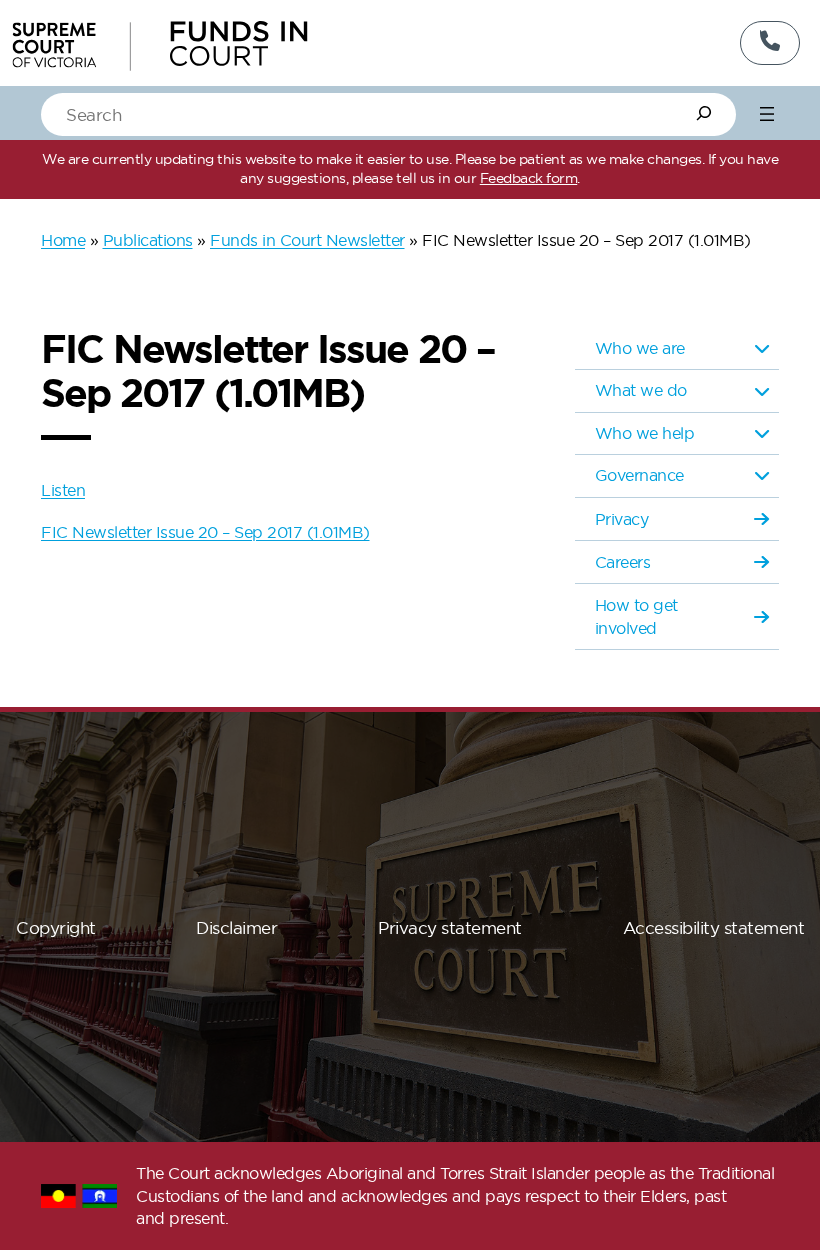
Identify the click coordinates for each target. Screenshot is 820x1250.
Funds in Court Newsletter (307, 240)
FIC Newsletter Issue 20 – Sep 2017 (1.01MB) (205, 532)
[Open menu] (767, 114)
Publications (148, 240)
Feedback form (529, 178)
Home (63, 240)
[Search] (704, 113)
